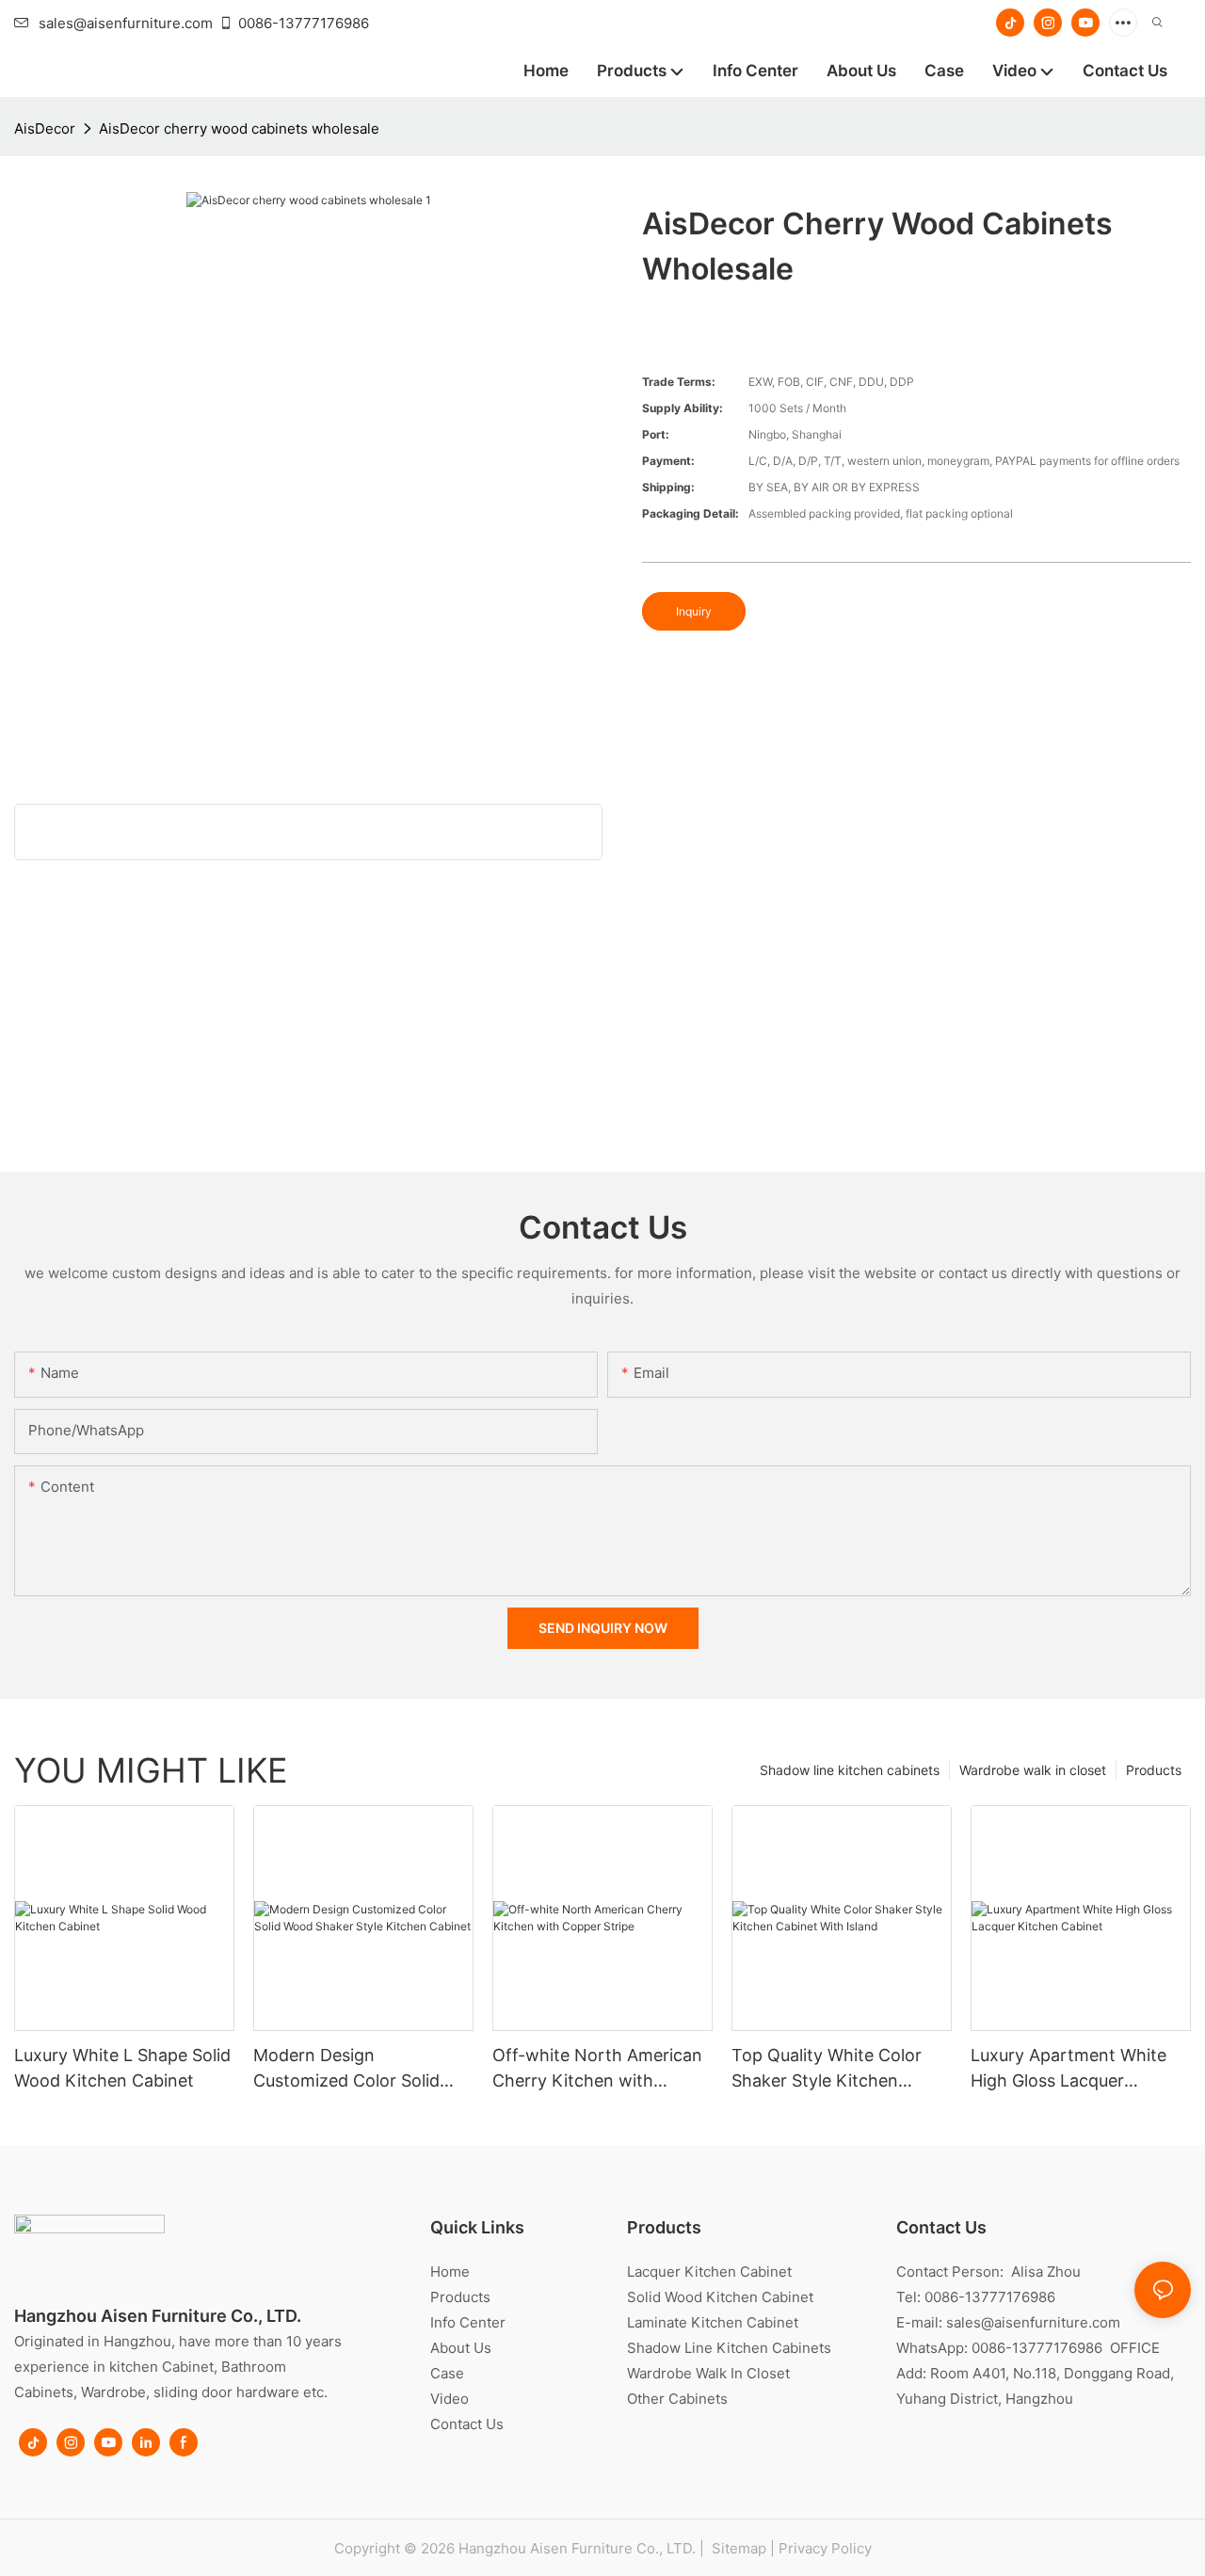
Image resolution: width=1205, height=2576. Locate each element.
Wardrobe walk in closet (1033, 1770)
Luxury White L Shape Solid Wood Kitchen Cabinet (122, 2068)
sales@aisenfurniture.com (126, 23)
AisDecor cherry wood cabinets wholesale (239, 128)
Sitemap (737, 2548)
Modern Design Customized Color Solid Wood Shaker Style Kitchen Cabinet (362, 2069)
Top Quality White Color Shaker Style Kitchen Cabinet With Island (827, 2069)
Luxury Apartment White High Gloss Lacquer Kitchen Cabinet (1068, 2069)
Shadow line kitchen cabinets (850, 1770)
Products (1154, 1770)
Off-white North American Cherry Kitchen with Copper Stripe (597, 2069)
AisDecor (45, 128)
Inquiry (694, 611)
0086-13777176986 (304, 23)
